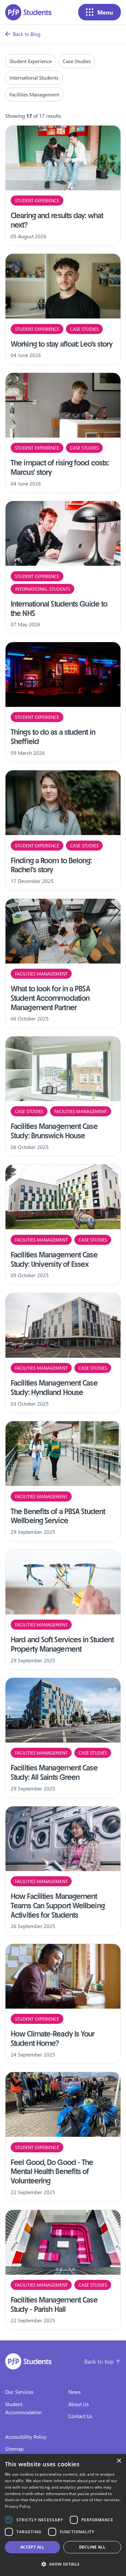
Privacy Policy (18, 2506)
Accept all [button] (32, 2547)
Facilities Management (34, 94)
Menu (105, 12)
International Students (34, 78)
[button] (63, 2564)
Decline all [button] (92, 2547)
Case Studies (77, 61)
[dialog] (63, 2515)
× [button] (119, 2461)
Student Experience (31, 61)
